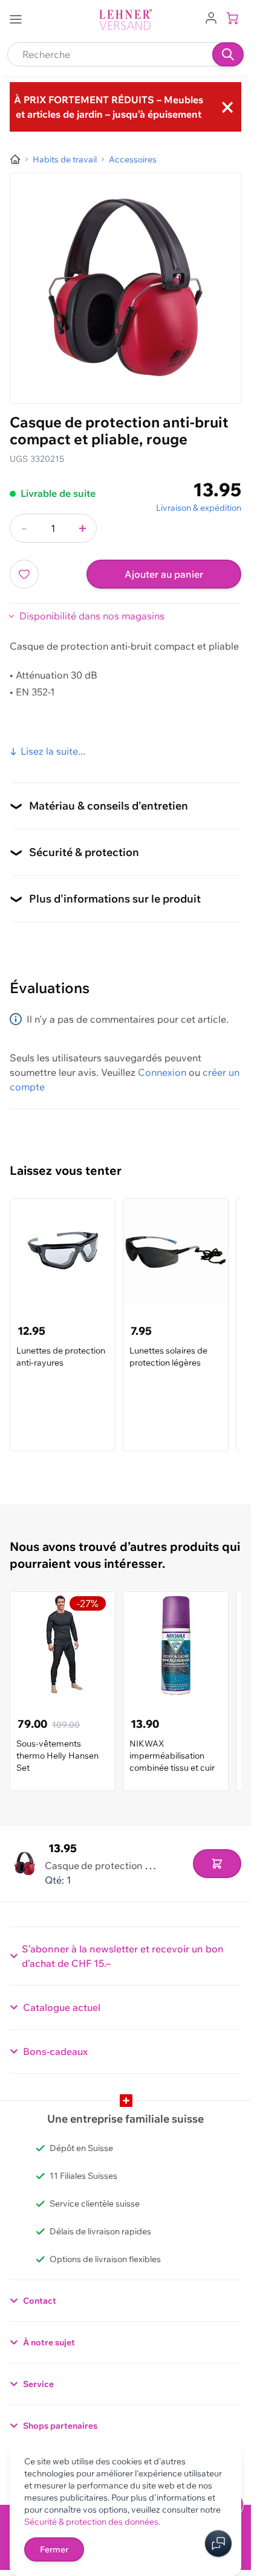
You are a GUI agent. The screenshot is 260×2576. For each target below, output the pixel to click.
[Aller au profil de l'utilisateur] (211, 17)
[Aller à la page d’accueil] (15, 159)
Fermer (54, 2549)
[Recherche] (228, 54)
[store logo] (126, 20)
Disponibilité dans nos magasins (92, 616)
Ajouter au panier (164, 574)
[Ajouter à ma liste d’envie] (24, 574)
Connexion (162, 1072)
